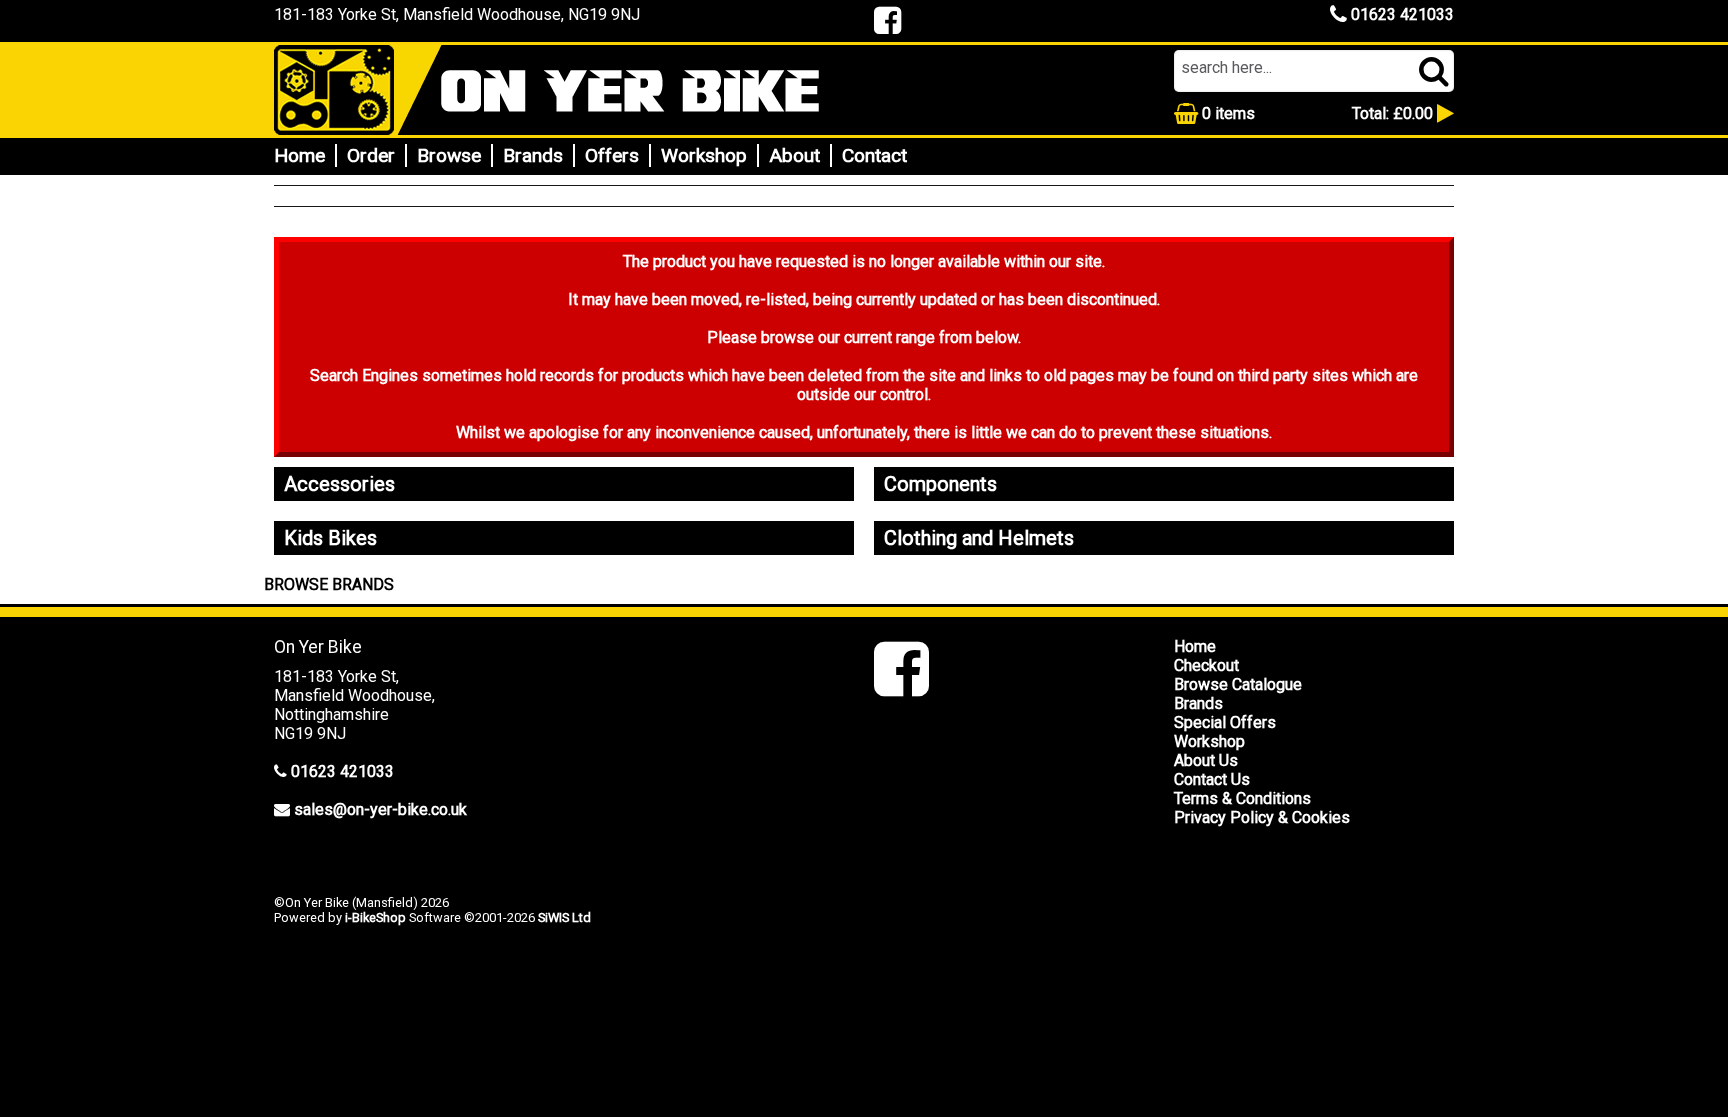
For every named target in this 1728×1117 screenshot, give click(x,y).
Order (371, 155)
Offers (612, 155)
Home (299, 155)
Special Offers (1225, 722)
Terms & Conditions (1242, 798)
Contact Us (1212, 779)
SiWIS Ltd (564, 917)
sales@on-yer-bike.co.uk (380, 809)
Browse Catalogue (1238, 684)
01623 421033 (1400, 14)
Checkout (1206, 665)
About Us (1206, 760)
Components (940, 484)
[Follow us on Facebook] (901, 686)
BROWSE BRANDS (329, 584)
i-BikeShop (375, 917)
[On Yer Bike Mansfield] (564, 90)
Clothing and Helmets (979, 538)
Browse (449, 155)
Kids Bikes (330, 538)
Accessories (339, 484)
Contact (874, 155)
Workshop (704, 155)
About (794, 155)
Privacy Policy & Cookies (1262, 817)
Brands (533, 155)
